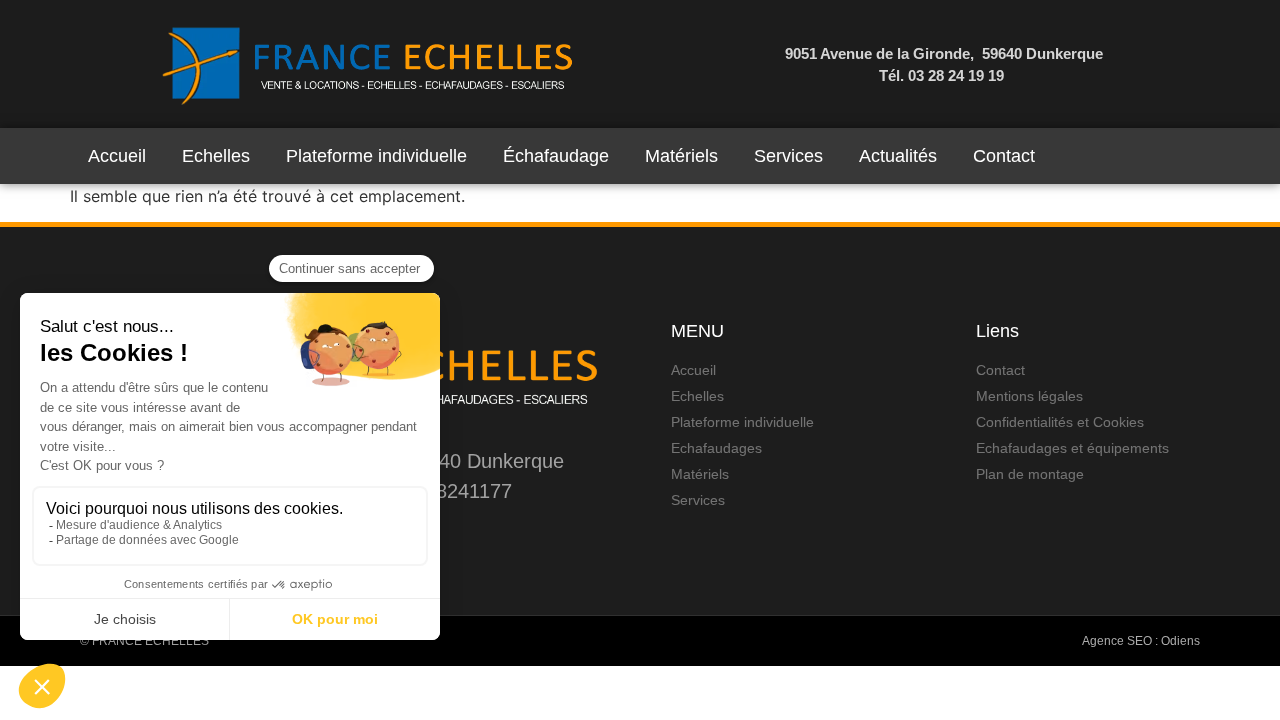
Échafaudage (556, 156)
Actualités (898, 156)
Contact (1004, 156)
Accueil (117, 156)
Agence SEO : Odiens (1141, 641)
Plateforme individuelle (376, 156)
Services (788, 156)
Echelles (216, 156)
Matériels (681, 156)
